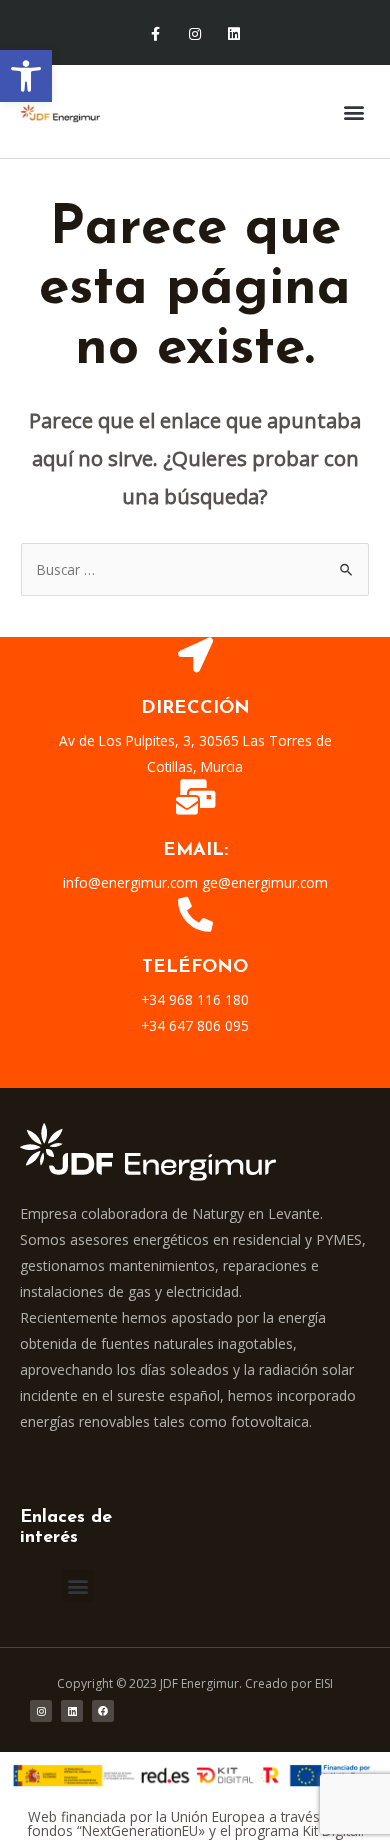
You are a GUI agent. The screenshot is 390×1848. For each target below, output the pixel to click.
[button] (26, 76)
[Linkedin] (234, 34)
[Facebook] (103, 1711)
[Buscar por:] (195, 569)
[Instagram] (194, 34)
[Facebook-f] (155, 34)
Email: (195, 850)
